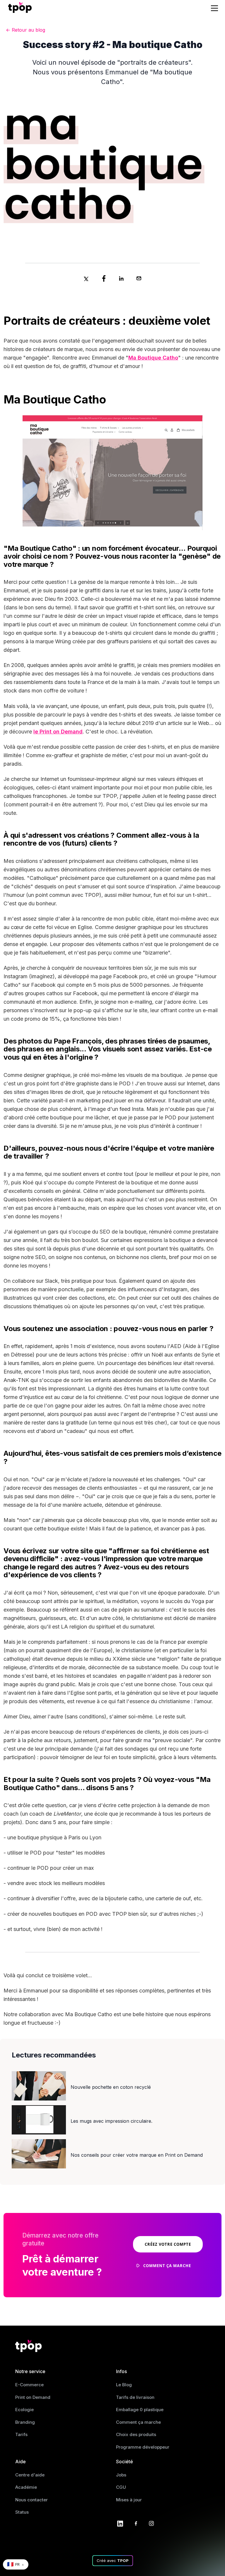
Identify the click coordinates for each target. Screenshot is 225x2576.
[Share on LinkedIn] (121, 278)
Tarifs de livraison (135, 2397)
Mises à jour (129, 2500)
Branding (25, 2422)
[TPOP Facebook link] (136, 2523)
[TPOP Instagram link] (151, 2523)
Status (22, 2512)
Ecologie (24, 2410)
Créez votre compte (168, 2244)
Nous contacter (31, 2500)
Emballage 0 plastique (140, 2410)
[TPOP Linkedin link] (120, 2523)
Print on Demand (33, 2397)
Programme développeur (143, 2447)
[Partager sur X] (86, 278)
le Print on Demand (58, 732)
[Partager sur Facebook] (104, 278)
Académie (26, 2487)
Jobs (121, 2475)
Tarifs (21, 2434)
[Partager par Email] (139, 278)
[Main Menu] (215, 8)
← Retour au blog (25, 30)
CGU (121, 2487)
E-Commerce (29, 2385)
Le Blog (124, 2385)
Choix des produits (136, 2434)
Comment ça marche (138, 2422)
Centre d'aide (30, 2475)
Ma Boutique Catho (153, 358)
